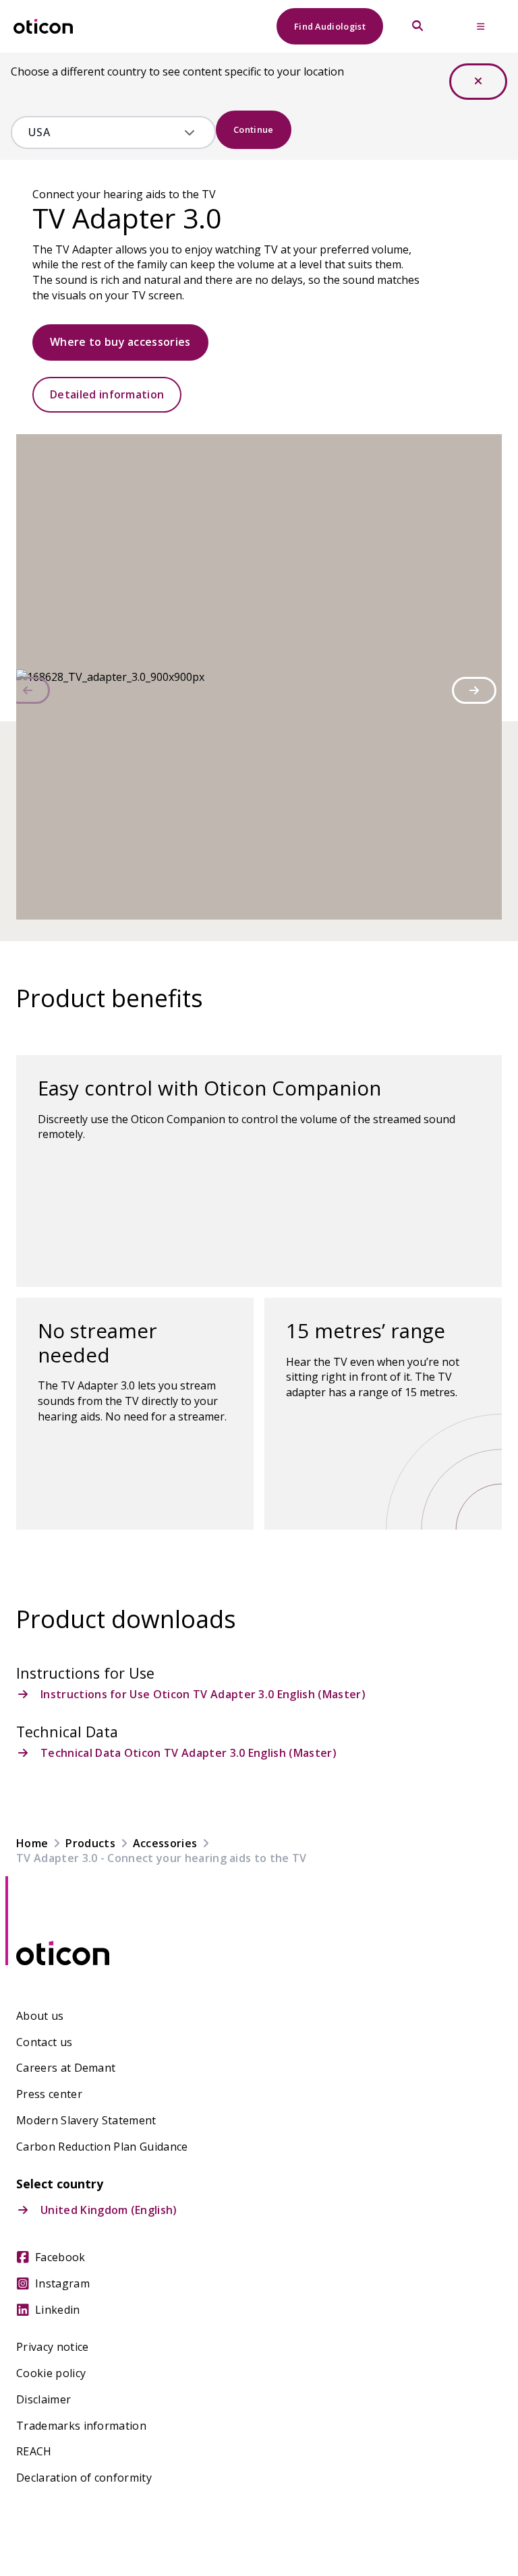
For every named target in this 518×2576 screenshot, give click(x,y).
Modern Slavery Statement (86, 2121)
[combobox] (104, 132)
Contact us (44, 2042)
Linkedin (58, 2310)
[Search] (418, 26)
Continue (254, 129)
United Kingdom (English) (109, 2210)
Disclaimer (44, 2400)
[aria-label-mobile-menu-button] (481, 26)
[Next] (474, 690)
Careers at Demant (66, 2068)
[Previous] (28, 690)
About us (40, 2016)
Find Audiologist (330, 26)
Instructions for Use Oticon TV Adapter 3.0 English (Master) (203, 1695)
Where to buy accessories (120, 342)
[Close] (478, 82)
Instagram (62, 2284)
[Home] (43, 27)
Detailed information (107, 394)
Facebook (60, 2257)
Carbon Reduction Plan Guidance (102, 2147)
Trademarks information (81, 2426)
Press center (49, 2094)
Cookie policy (51, 2373)
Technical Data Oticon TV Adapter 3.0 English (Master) (189, 1753)
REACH (34, 2452)
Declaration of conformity (84, 2478)
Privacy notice (52, 2347)
